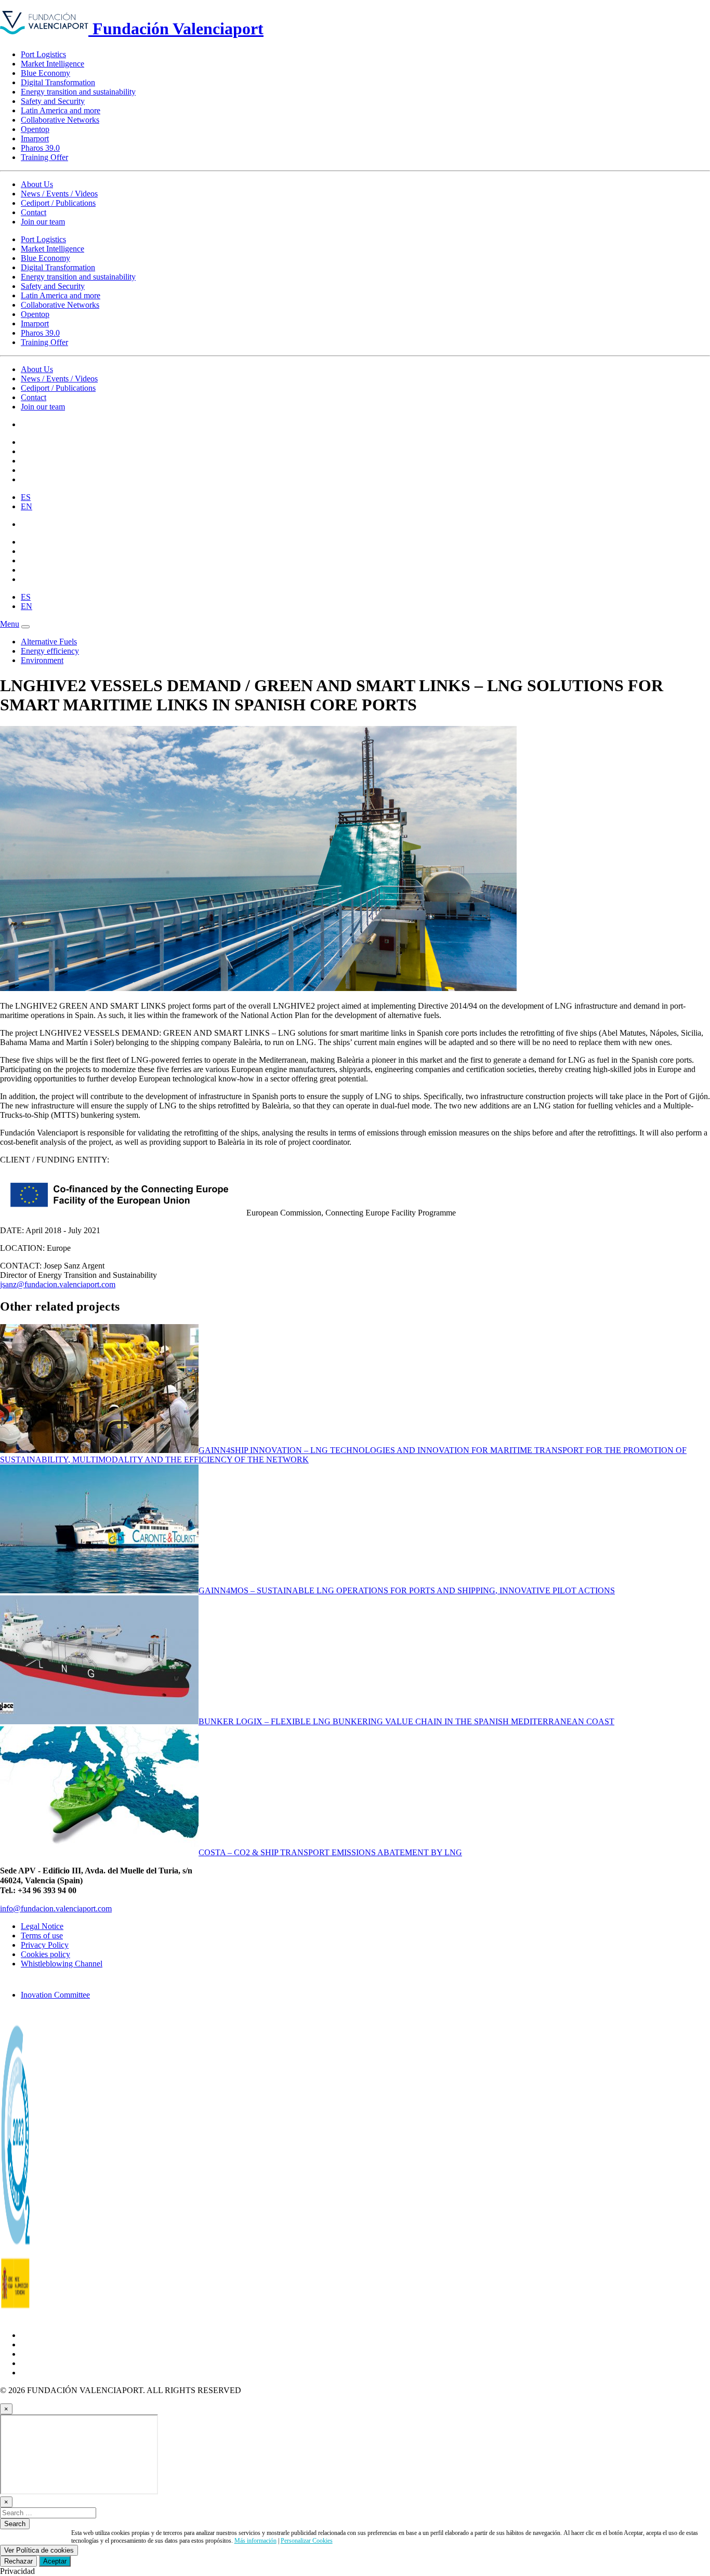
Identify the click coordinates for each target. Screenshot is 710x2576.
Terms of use (42, 1936)
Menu (10, 624)
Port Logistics (43, 54)
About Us (37, 184)
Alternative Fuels (49, 642)
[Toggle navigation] (25, 627)
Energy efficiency (50, 651)
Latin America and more (61, 110)
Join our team (43, 222)
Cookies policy (45, 1954)
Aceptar (55, 2561)
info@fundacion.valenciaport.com (56, 1908)
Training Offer (44, 157)
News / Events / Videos (59, 194)
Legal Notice (42, 1926)
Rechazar (18, 2561)
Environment (42, 660)
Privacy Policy (45, 1945)
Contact (34, 212)
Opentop (35, 129)
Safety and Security (53, 101)
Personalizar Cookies (307, 2541)
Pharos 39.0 (40, 148)
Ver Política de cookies (39, 2550)
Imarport (35, 138)
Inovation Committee (55, 1995)
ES (26, 497)
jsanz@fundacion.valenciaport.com (58, 1284)
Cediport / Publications (58, 203)
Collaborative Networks (60, 120)
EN (27, 506)
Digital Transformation (58, 82)
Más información (255, 2541)
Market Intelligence (52, 64)
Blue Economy (45, 73)
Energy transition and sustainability (78, 92)
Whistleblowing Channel (62, 1964)
